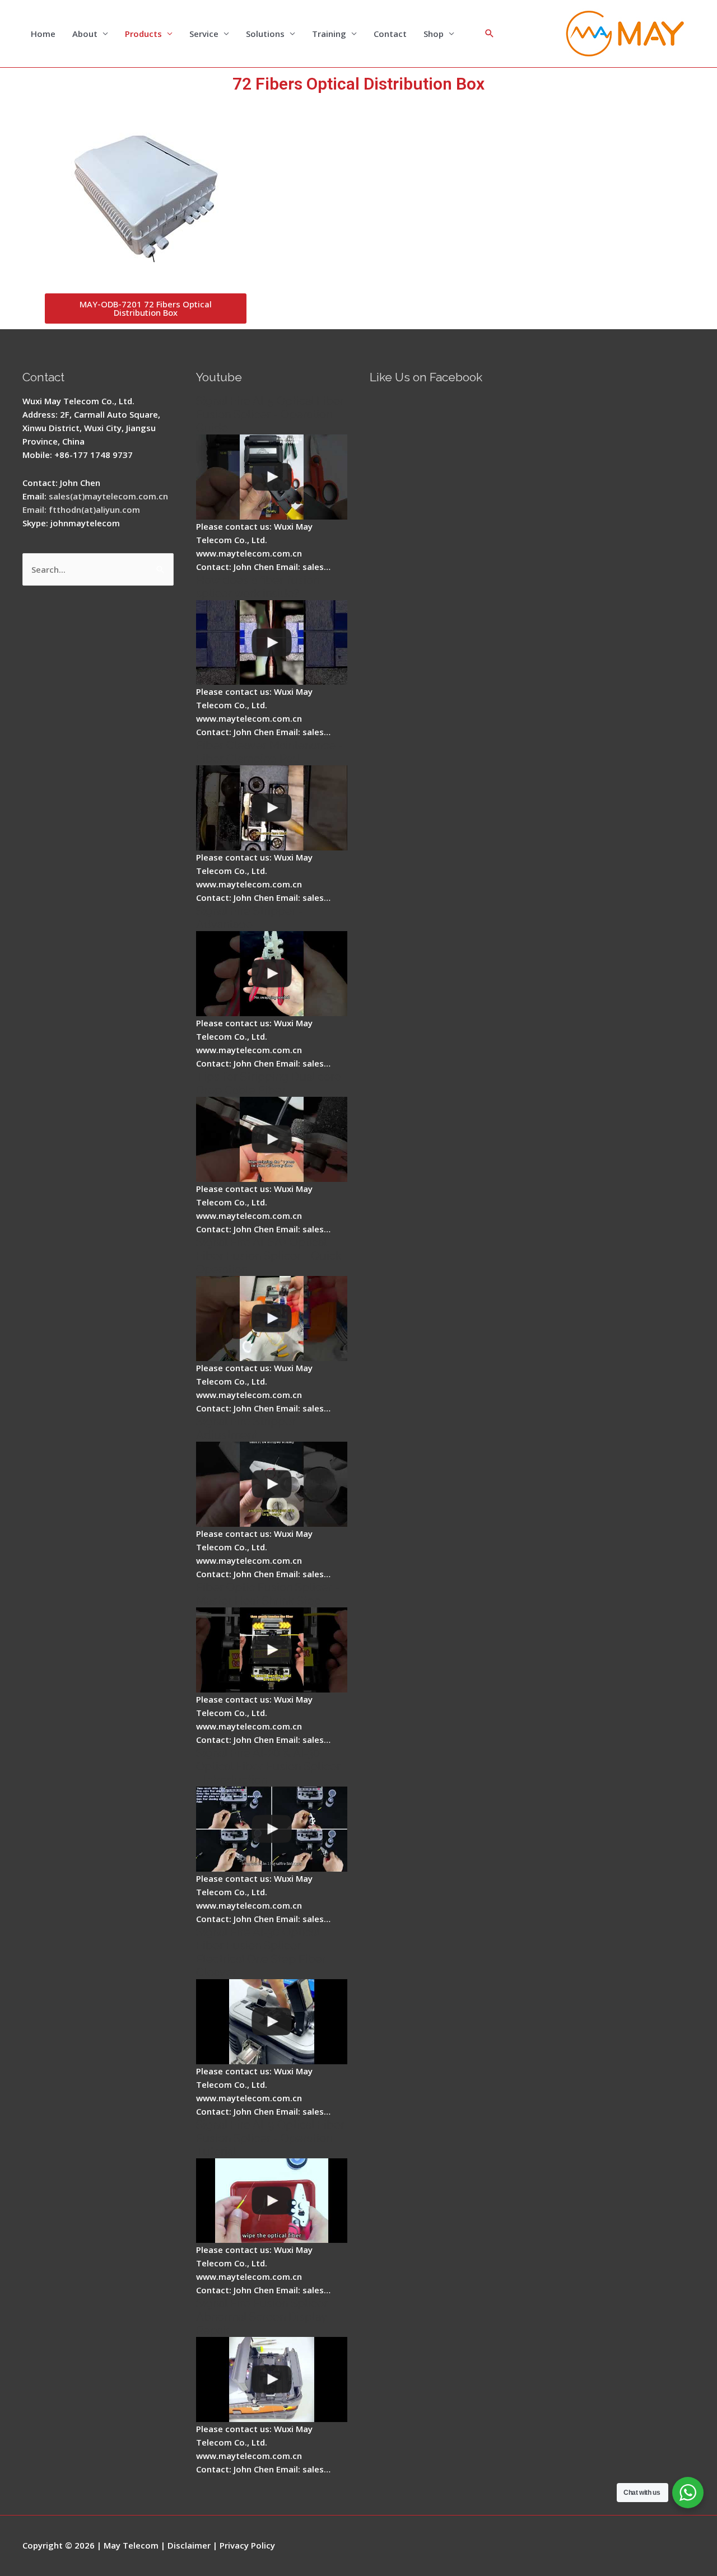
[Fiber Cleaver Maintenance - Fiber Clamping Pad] (272, 808)
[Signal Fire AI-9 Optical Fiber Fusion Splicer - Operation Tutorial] (272, 2201)
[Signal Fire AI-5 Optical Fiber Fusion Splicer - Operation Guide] (272, 477)
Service (204, 34)
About (85, 34)
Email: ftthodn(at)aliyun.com (81, 509)
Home (43, 34)
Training (329, 34)
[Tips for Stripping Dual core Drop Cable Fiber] (272, 1139)
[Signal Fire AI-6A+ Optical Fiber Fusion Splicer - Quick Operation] (272, 1319)
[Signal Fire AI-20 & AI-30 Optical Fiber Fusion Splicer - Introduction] (272, 1829)
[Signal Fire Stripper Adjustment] (272, 1484)
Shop (434, 34)
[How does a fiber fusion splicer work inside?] (272, 643)
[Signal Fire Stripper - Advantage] (272, 974)
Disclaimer (189, 2545)
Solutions (265, 34)
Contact (390, 34)
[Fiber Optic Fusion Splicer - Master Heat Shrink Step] (272, 1650)
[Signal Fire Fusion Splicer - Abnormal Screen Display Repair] (272, 2379)
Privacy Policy (247, 2545)
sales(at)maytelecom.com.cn (108, 496)
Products (143, 34)
